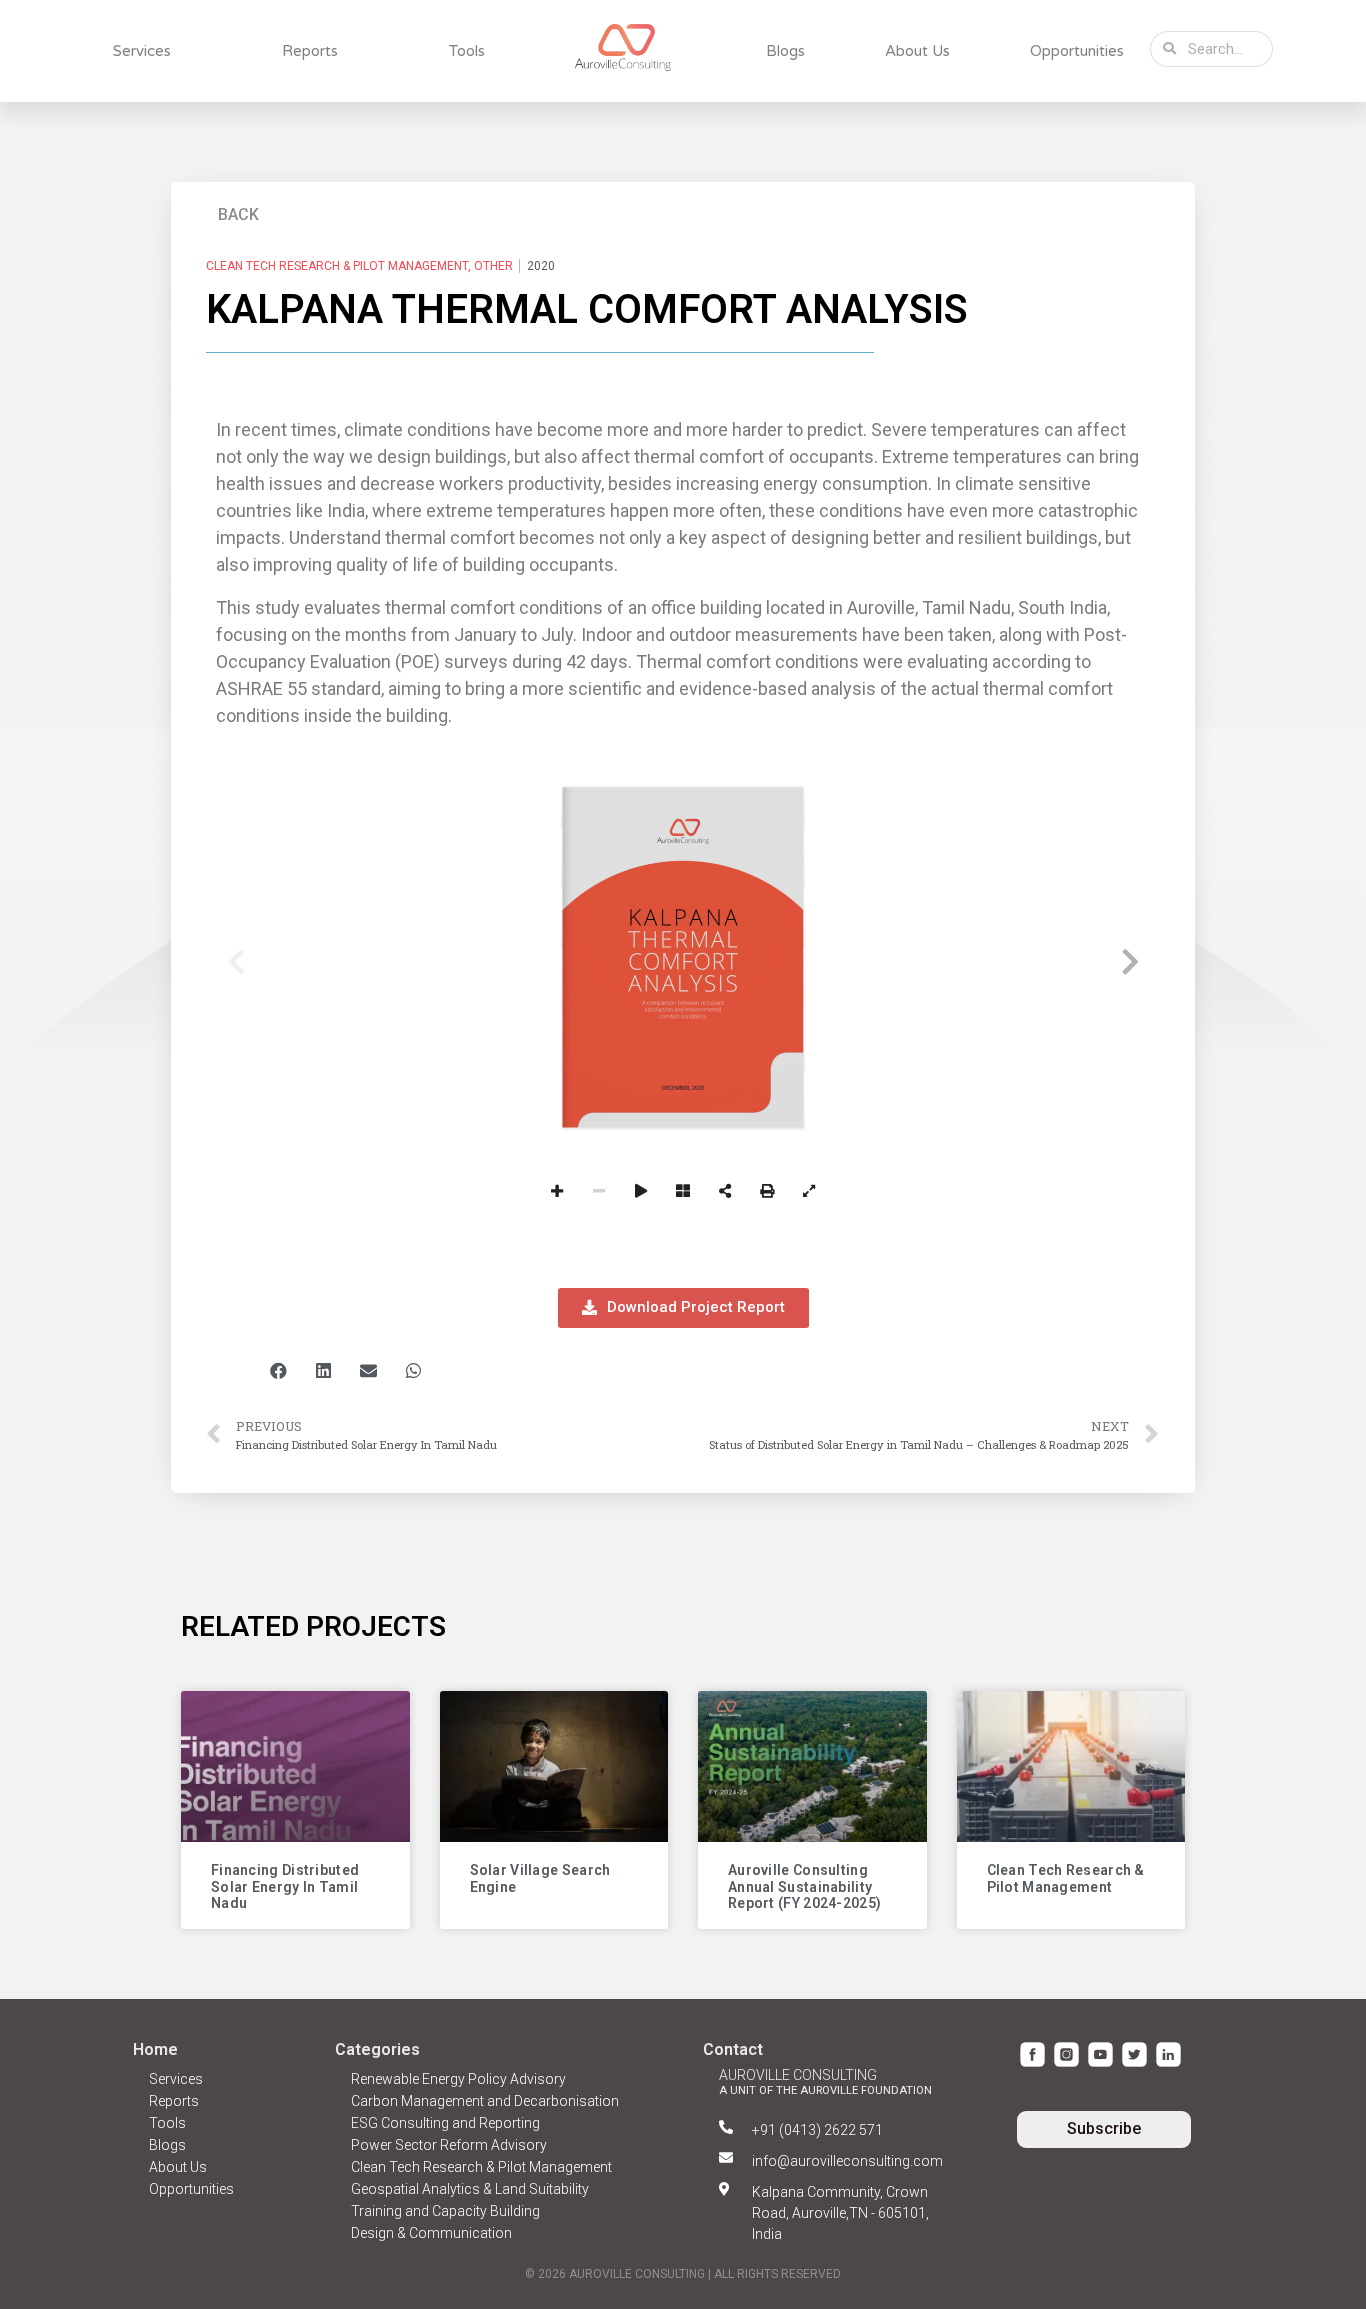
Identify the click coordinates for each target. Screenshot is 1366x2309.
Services (142, 51)
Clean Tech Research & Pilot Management (1066, 1878)
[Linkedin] (1168, 2054)
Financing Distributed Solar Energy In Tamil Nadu (285, 1887)
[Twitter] (1134, 2054)
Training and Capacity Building (445, 2211)
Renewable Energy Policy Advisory (458, 2079)
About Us (917, 51)
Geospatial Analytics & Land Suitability (470, 2189)
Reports (310, 51)
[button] (239, 209)
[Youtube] (1100, 2054)
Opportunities (1077, 51)
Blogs (785, 51)
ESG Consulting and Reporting (445, 2123)
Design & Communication (431, 2233)
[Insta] (1066, 2054)
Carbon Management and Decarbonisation (485, 2101)
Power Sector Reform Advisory (449, 2145)
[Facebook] (1032, 2054)
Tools (467, 51)
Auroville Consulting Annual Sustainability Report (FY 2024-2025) (804, 1887)
